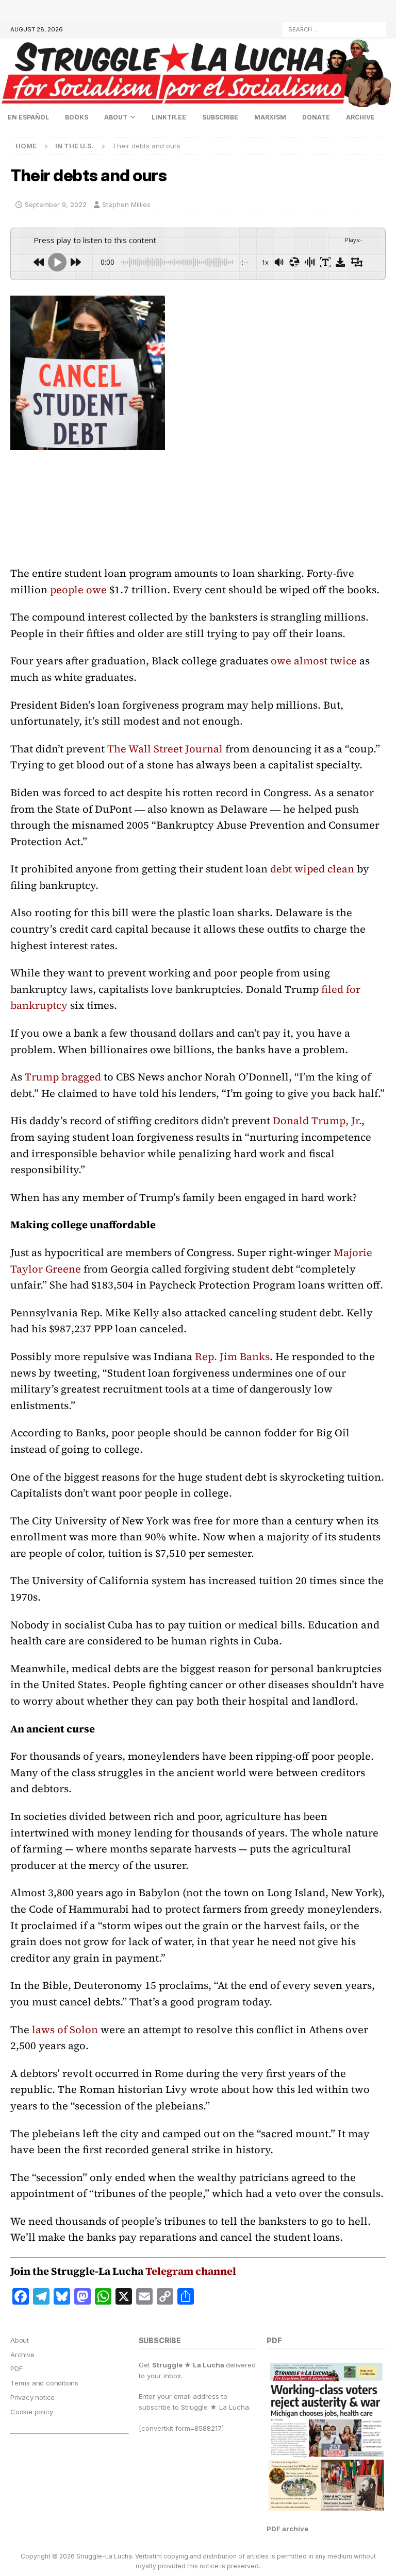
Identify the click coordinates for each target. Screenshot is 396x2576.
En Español (28, 117)
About (116, 117)
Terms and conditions (44, 2383)
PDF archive (287, 2529)
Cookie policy (31, 2412)
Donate (316, 117)
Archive (360, 117)
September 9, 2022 (56, 204)
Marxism (270, 117)
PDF (16, 2368)
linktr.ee (169, 117)
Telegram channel (191, 2271)
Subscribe (220, 117)
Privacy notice (32, 2397)
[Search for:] (334, 29)
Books (77, 117)
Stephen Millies (126, 204)
